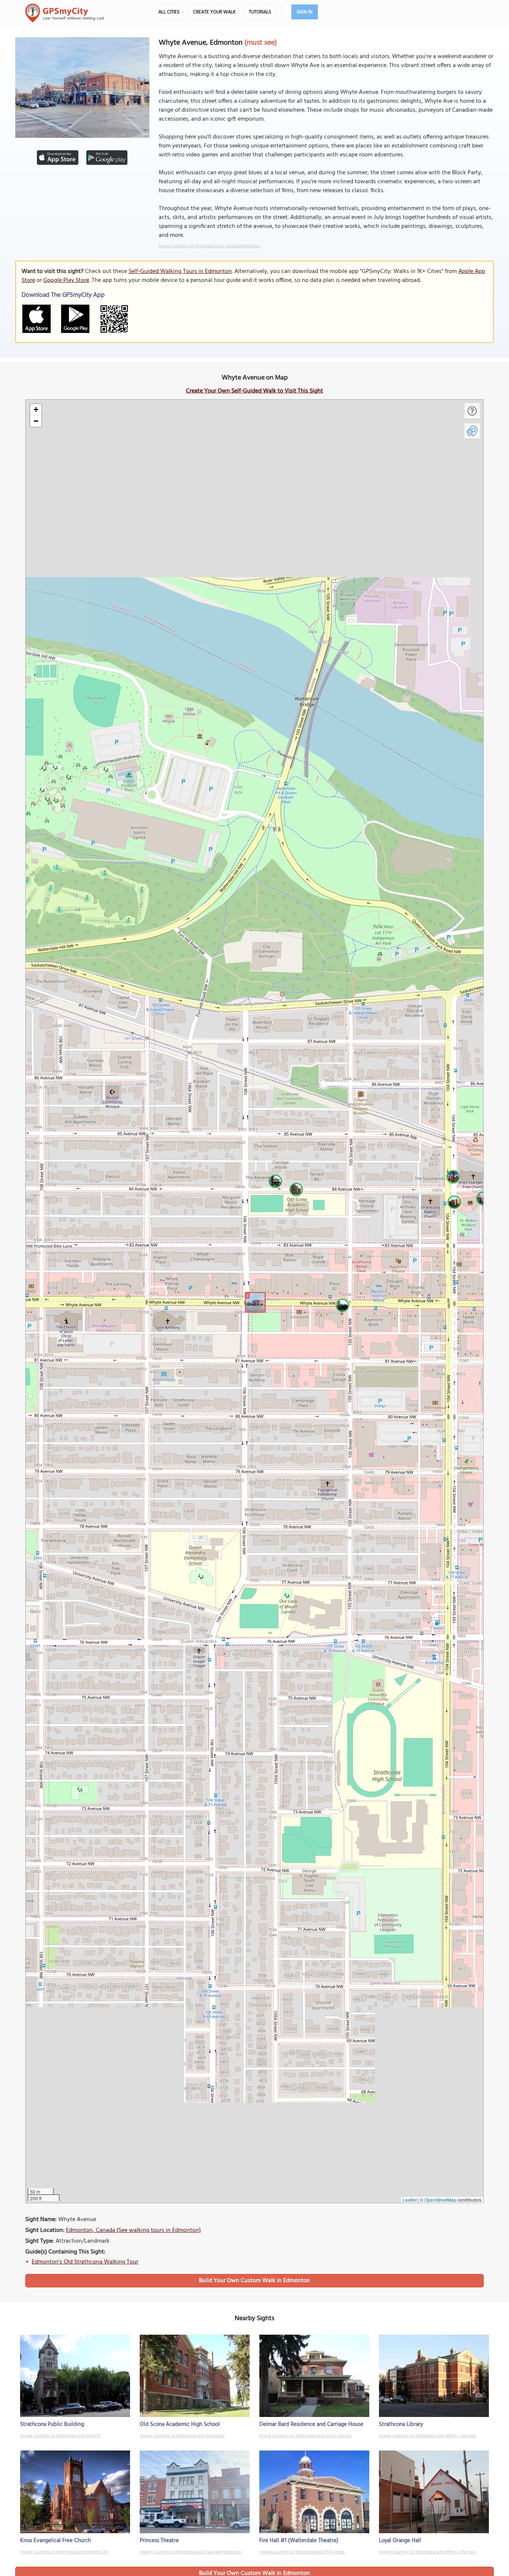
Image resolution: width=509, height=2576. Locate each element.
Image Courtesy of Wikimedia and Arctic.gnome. (306, 2436)
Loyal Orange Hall (400, 2541)
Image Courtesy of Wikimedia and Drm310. (61, 2436)
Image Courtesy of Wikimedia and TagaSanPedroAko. (210, 246)
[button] (254, 1301)
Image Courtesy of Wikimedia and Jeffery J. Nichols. (428, 2436)
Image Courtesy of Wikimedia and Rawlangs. (182, 2436)
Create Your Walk (214, 12)
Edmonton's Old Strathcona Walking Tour (85, 2262)
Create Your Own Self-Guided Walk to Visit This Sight (255, 391)
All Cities (169, 12)
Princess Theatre (159, 2541)
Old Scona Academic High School (180, 2424)
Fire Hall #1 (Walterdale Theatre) (299, 2541)
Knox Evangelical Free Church (56, 2541)
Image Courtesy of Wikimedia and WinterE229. (64, 2552)
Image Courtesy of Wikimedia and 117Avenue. (302, 2552)
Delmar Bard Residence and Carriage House (311, 2424)
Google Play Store (66, 280)
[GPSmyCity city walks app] (65, 13)
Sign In (305, 12)
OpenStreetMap (440, 2200)
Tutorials (260, 12)
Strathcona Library (401, 2424)
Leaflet (410, 2200)
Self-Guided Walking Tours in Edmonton (180, 271)
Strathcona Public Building (52, 2424)
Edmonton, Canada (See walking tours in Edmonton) (133, 2230)
